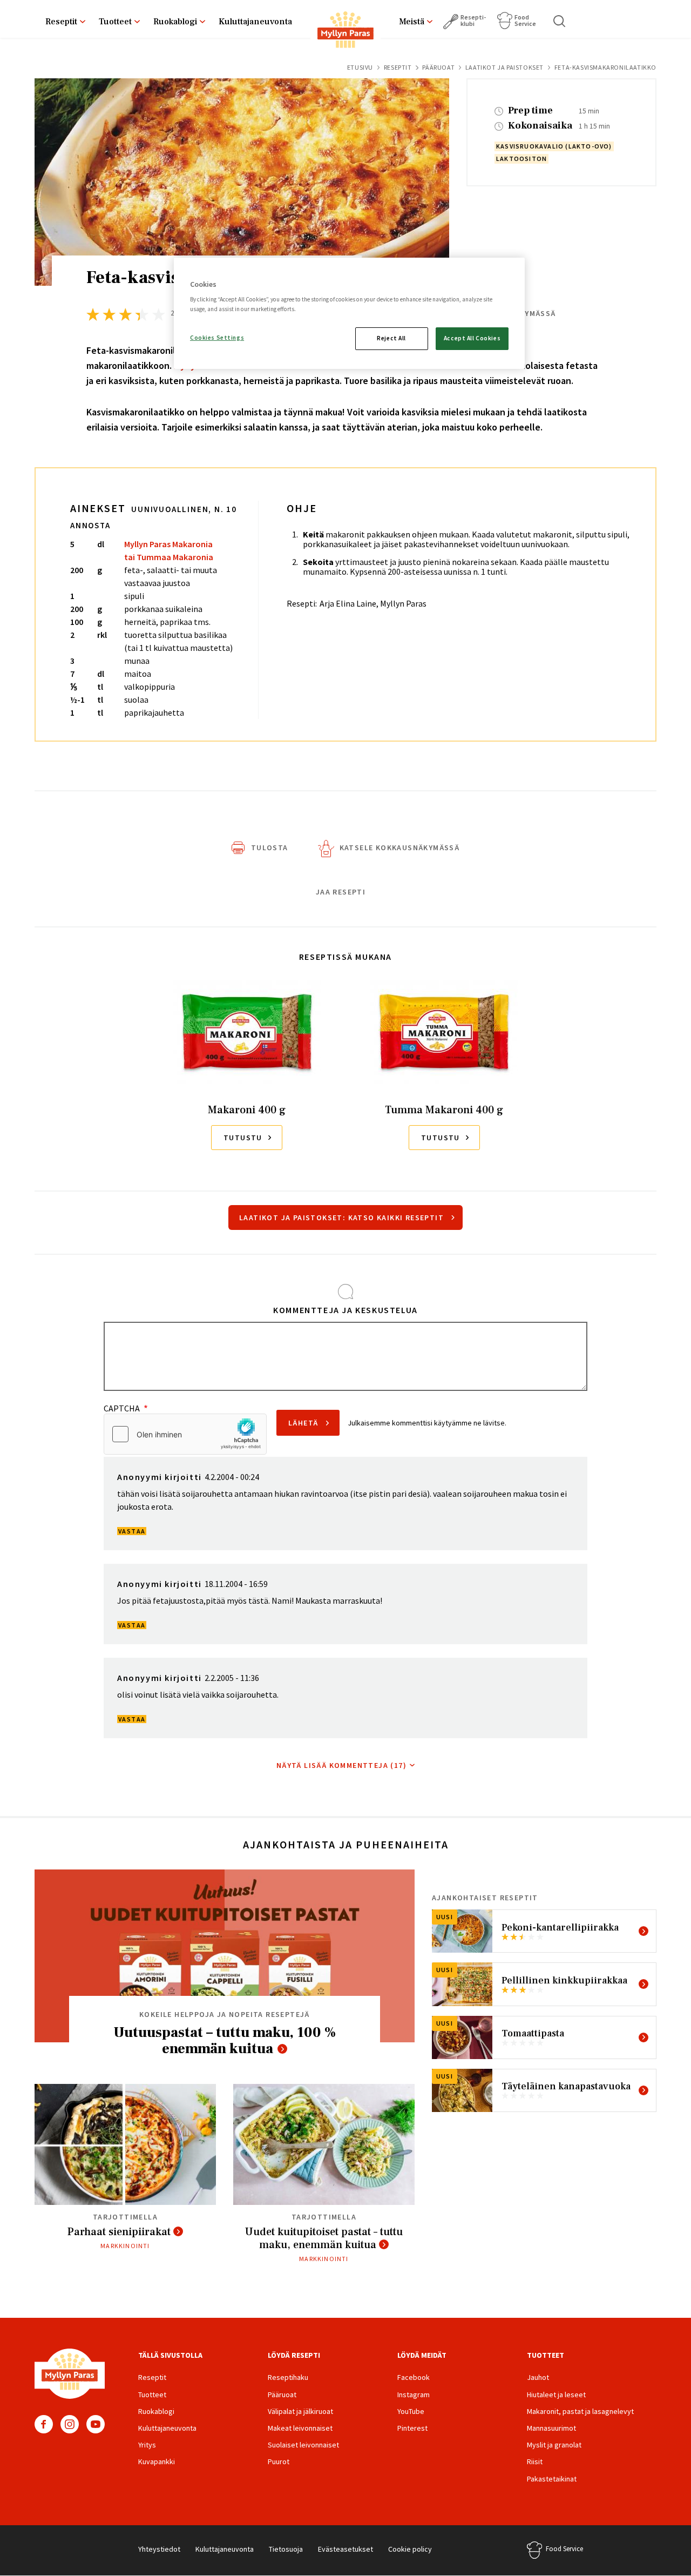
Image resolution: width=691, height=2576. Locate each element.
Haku (560, 21)
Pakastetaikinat (552, 2479)
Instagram (70, 2424)
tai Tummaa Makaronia (169, 557)
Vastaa (132, 1531)
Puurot (279, 2461)
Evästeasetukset (345, 2549)
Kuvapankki (157, 2461)
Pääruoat (438, 67)
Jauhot (538, 2377)
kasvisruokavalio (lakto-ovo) (554, 146)
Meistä (412, 22)
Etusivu (360, 67)
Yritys (147, 2445)
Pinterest (412, 2428)
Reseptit (61, 22)
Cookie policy (410, 2549)
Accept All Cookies (472, 338)
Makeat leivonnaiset (300, 2428)
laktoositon (521, 159)
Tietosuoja (286, 2549)
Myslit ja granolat (554, 2445)
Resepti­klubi (473, 20)
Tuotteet (115, 22)
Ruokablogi (175, 22)
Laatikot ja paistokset (504, 67)
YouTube (96, 2424)
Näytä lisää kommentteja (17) (341, 1765)
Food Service (525, 20)
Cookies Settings (217, 338)
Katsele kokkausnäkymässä (400, 848)
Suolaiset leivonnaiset (303, 2445)
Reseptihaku (288, 2377)
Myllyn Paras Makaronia (168, 544)
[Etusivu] (345, 32)
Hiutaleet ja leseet (556, 2395)
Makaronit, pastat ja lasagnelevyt (580, 2411)
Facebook (44, 2424)
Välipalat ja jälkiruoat (300, 2411)
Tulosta (270, 848)
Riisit (535, 2461)
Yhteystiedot (159, 2549)
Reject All (391, 338)
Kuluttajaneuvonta (255, 22)
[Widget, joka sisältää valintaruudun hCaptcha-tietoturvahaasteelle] (185, 1434)
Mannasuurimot (551, 2428)
